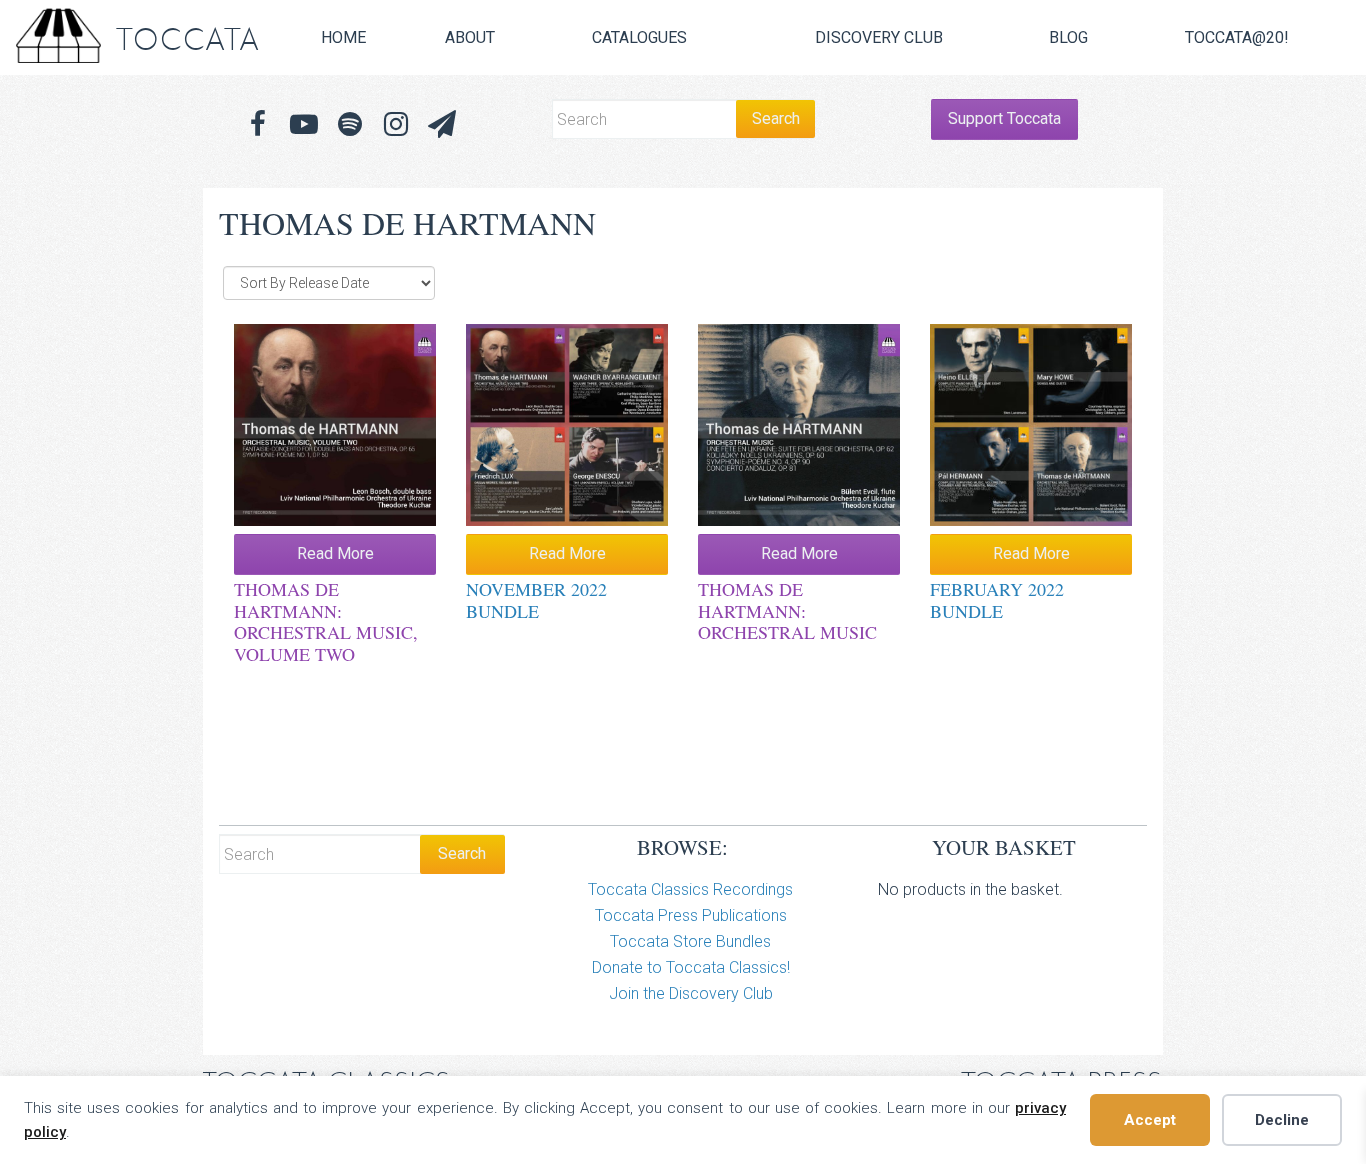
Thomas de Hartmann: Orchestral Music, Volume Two (326, 621)
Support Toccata (1004, 118)
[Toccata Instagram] (396, 124)
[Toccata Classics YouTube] (304, 124)
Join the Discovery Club (691, 993)
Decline (1282, 1120)
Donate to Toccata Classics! (691, 967)
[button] (442, 124)
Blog (1068, 37)
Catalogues (639, 37)
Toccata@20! (1237, 37)
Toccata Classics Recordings (690, 889)
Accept (1150, 1120)
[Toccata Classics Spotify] (350, 124)
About (470, 37)
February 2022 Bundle (997, 600)
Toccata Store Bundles (690, 941)
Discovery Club (879, 37)
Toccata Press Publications (691, 915)
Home (343, 37)
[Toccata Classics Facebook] (258, 124)
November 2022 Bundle (536, 600)
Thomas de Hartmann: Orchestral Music (787, 610)
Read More (335, 553)
